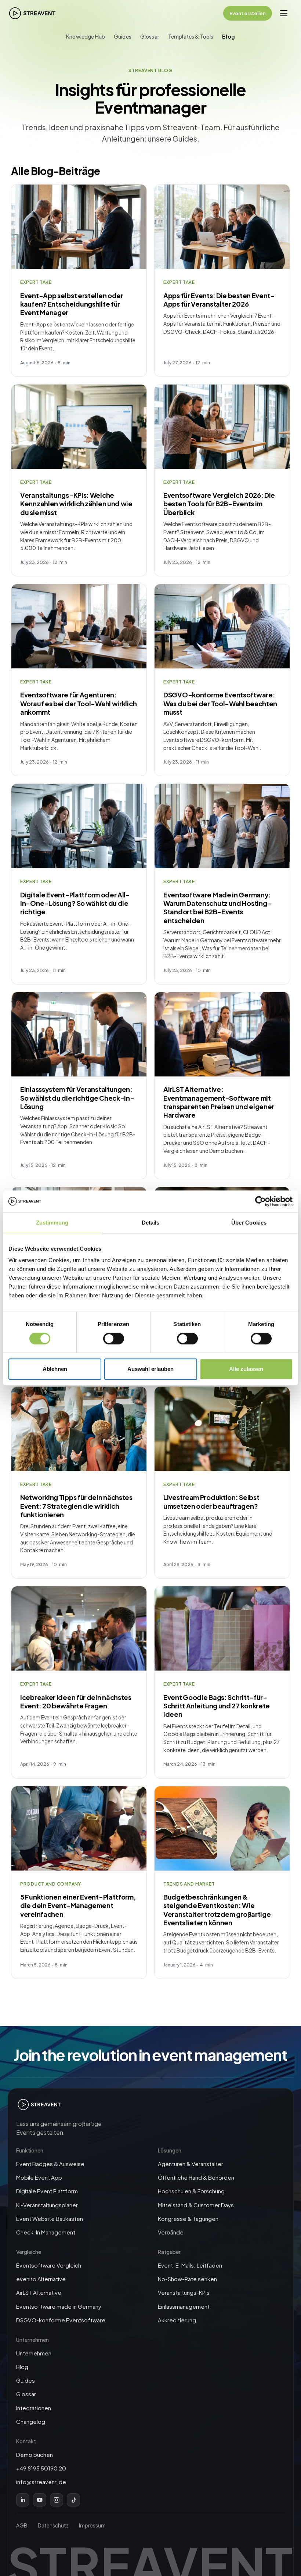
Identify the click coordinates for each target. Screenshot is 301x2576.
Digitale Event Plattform (47, 2191)
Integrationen (34, 2408)
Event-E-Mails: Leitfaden (190, 2265)
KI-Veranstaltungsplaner (47, 2205)
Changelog (31, 2421)
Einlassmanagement (184, 2306)
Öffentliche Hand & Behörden (196, 2177)
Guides (123, 36)
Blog (229, 36)
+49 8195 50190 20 (41, 2468)
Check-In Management (46, 2232)
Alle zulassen (246, 1369)
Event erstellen (248, 13)
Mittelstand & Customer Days (196, 2205)
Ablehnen (55, 1369)
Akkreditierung (177, 2320)
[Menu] (284, 13)
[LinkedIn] (23, 2500)
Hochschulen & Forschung (191, 2191)
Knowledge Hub (86, 36)
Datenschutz (53, 2525)
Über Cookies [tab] (249, 1223)
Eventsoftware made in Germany (59, 2306)
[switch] (114, 1339)
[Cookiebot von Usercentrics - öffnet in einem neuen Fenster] (260, 1201)
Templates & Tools (191, 36)
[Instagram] (57, 2500)
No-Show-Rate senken (187, 2279)
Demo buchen (35, 2454)
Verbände (171, 2232)
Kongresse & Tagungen (188, 2218)
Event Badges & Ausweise (50, 2164)
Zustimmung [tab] (52, 1223)
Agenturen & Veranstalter (191, 2164)
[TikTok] (73, 2500)
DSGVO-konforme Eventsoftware (61, 2320)
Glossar (150, 36)
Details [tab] (151, 1223)
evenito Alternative (41, 2279)
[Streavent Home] (32, 13)
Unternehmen (34, 2353)
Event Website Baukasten (50, 2218)
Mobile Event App (39, 2177)
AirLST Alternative (39, 2292)
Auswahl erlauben (150, 1369)
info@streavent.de (41, 2482)
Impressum (92, 2525)
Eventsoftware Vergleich (49, 2265)
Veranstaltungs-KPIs (184, 2292)
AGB (22, 2525)
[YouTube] (40, 2500)
